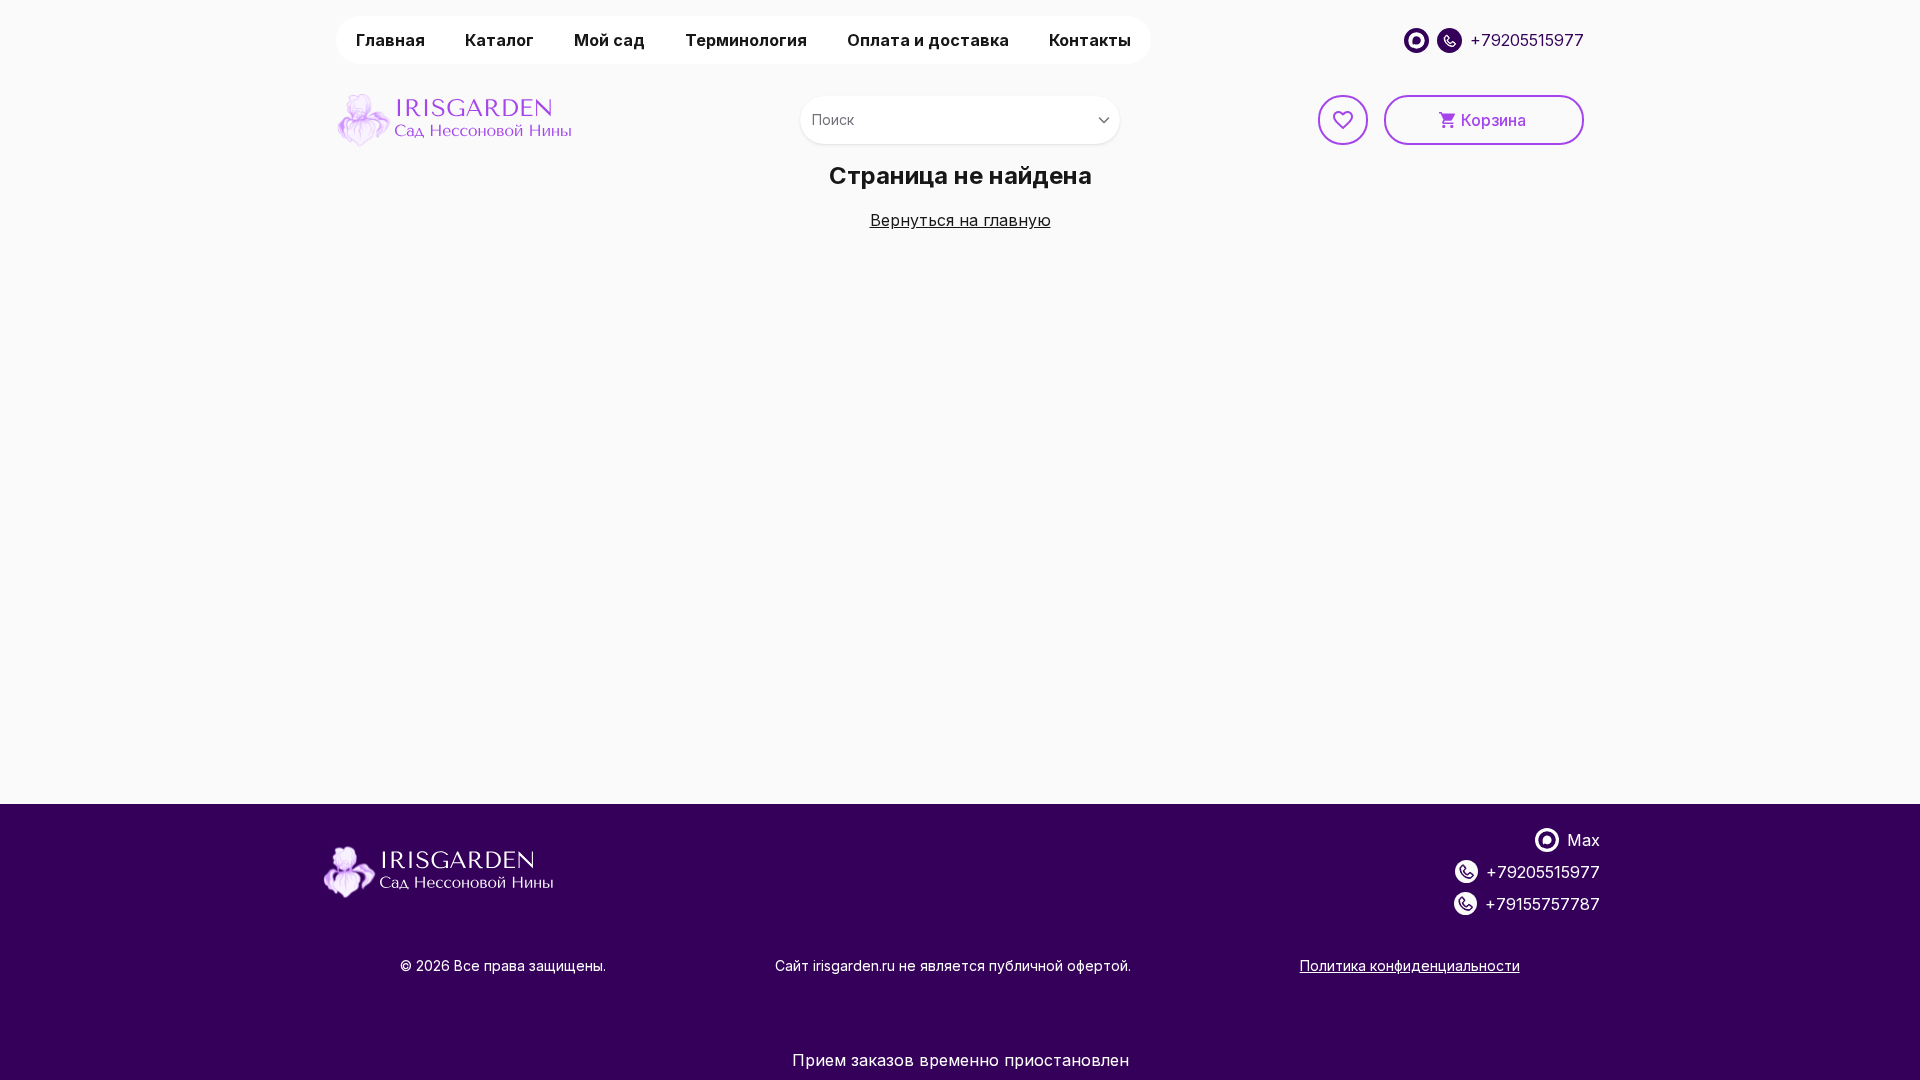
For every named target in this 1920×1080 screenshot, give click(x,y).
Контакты (1090, 40)
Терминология (746, 40)
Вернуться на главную (960, 220)
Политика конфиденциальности (1410, 965)
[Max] (1416, 40)
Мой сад (609, 40)
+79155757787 (1542, 904)
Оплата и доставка (928, 40)
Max (1583, 840)
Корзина (1493, 120)
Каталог (499, 40)
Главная (390, 40)
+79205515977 (1527, 40)
